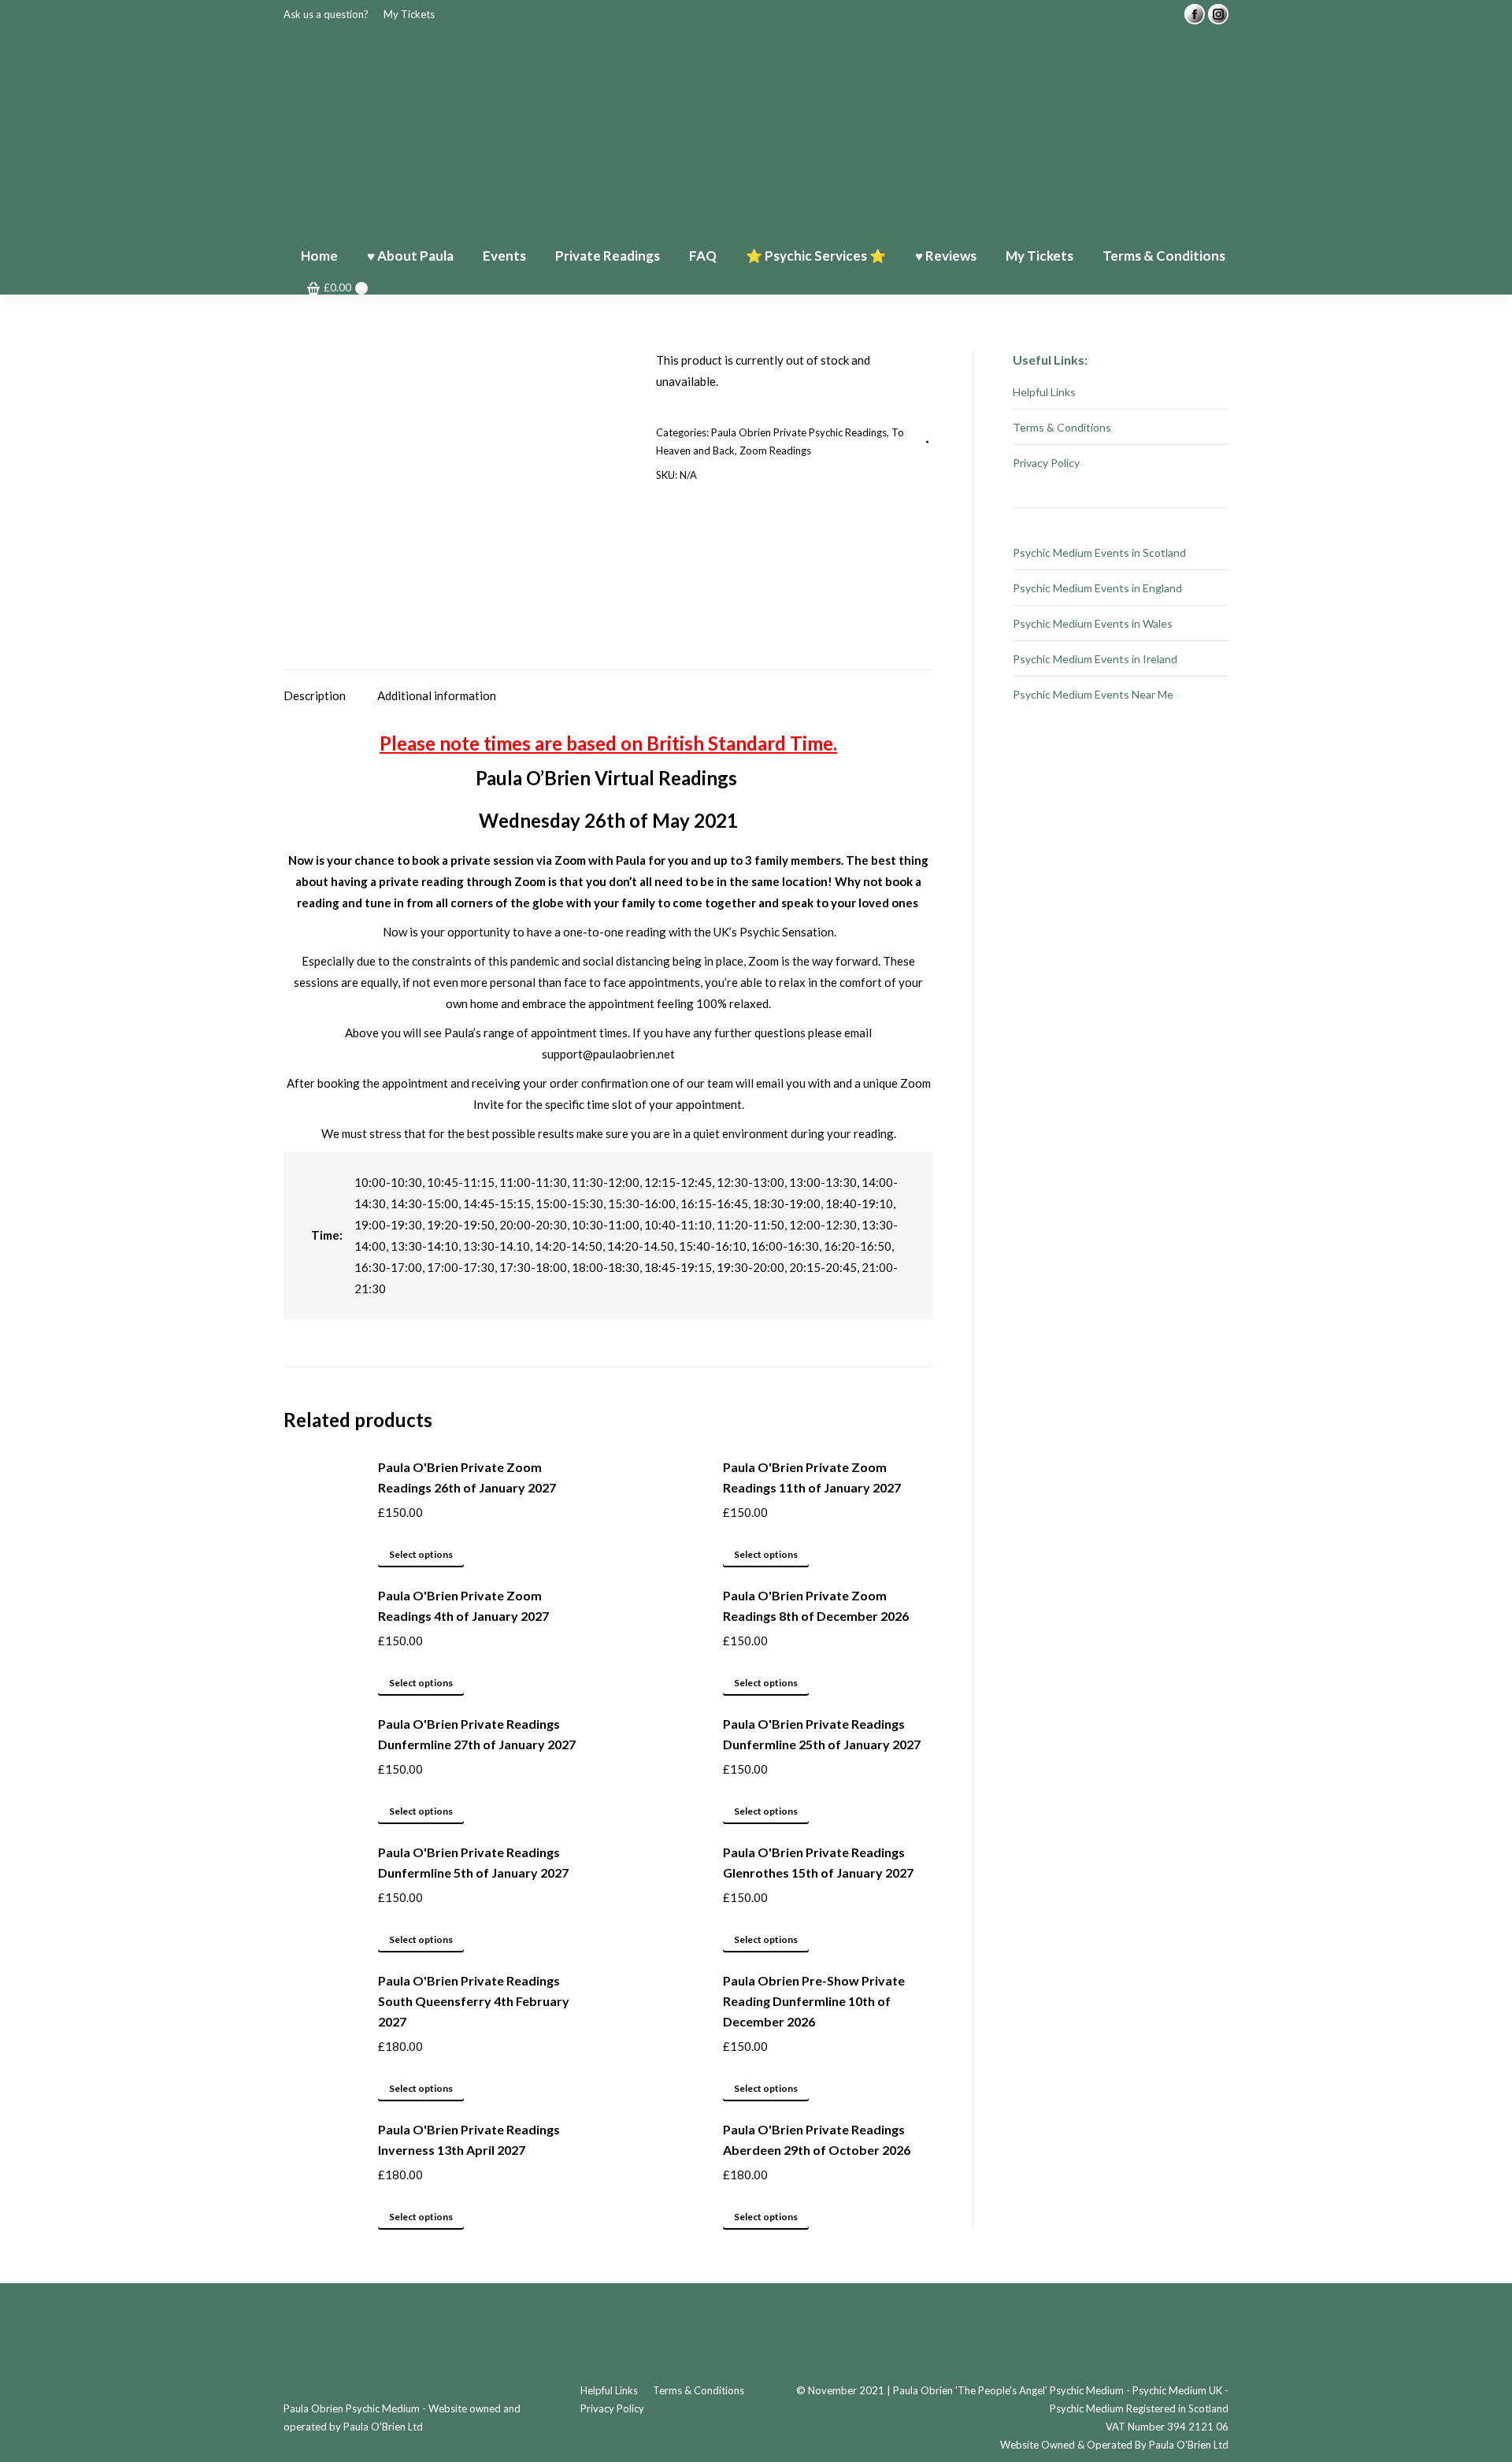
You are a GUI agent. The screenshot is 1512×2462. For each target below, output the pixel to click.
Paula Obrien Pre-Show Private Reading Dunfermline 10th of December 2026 (814, 2001)
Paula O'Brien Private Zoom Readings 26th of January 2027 (467, 1477)
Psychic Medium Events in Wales (1093, 623)
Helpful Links (1044, 392)
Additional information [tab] (437, 695)
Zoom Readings (775, 451)
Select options (421, 1554)
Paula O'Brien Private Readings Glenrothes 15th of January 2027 (818, 1862)
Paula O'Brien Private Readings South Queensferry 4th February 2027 (474, 2001)
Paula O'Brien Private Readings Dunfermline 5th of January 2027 (473, 1862)
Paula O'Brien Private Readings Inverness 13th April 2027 (469, 2139)
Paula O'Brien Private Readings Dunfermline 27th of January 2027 (477, 1734)
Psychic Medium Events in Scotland (1099, 552)
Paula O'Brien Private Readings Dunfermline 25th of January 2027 (822, 1734)
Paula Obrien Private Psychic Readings (799, 432)
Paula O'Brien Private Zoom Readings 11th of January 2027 (812, 1477)
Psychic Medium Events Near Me (1093, 694)
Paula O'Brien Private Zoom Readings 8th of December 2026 (816, 1605)
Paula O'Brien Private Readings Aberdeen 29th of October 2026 (817, 2139)
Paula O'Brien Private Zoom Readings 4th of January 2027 (463, 1605)
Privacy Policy (1046, 463)
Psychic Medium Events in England (1097, 588)
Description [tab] (315, 695)
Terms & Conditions (1062, 427)
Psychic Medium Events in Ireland (1095, 659)
